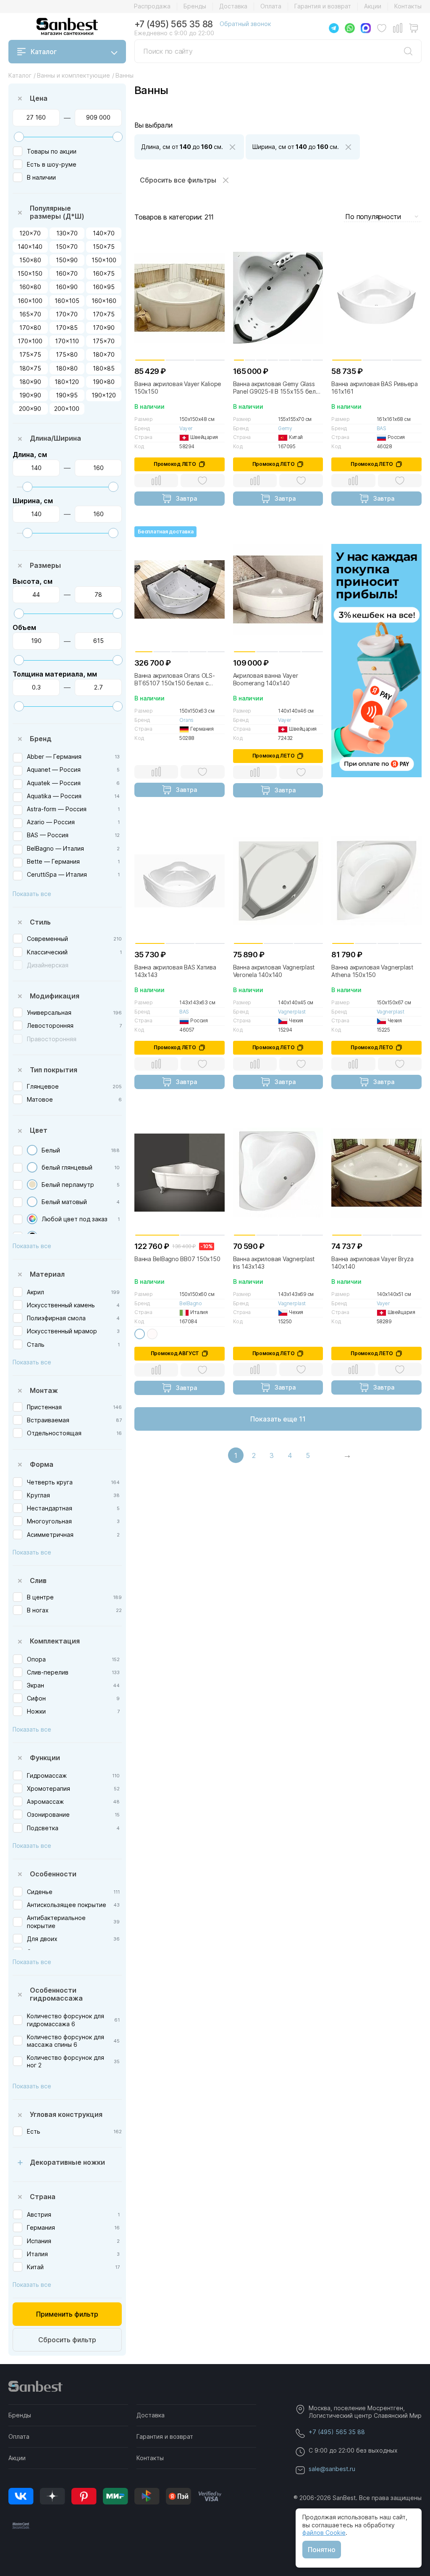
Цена (39, 98)
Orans (186, 720)
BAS (381, 428)
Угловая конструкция (66, 2114)
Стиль (40, 922)
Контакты (408, 6)
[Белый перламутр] (32, 1185)
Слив (38, 1581)
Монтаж (44, 1390)
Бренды (195, 6)
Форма (42, 1464)
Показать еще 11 (278, 1419)
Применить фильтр (67, 2314)
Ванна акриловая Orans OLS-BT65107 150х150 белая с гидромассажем (175, 679)
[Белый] (32, 1150)
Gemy (285, 428)
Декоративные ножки (67, 2162)
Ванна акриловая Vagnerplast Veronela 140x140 (274, 971)
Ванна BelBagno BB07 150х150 (177, 1259)
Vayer (186, 428)
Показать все (32, 894)
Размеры (45, 565)
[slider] (19, 137)
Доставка (233, 6)
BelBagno (190, 1303)
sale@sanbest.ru (332, 2469)
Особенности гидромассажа (56, 1994)
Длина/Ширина (55, 438)
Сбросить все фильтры (178, 180)
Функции (45, 1758)
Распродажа (152, 6)
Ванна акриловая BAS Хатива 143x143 (175, 971)
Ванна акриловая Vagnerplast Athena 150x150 (372, 971)
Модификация (55, 996)
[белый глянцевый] (32, 1167)
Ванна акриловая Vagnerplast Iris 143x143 (274, 1263)
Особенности (53, 1874)
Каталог (44, 52)
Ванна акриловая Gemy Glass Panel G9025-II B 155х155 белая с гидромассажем (278, 388)
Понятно (322, 2550)
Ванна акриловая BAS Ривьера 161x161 (375, 388)
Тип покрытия (54, 1070)
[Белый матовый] (32, 1202)
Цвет (39, 1130)
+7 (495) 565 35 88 (174, 24)
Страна (43, 2197)
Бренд (41, 739)
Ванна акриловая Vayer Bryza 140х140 (372, 1263)
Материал (47, 1274)
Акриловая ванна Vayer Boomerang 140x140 (266, 679)
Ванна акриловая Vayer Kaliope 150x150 (178, 388)
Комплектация (55, 1641)
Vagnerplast (292, 1012)
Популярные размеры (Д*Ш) (57, 212)
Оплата (271, 6)
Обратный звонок (245, 24)
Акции (373, 6)
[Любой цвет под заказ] (32, 1219)
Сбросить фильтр (67, 2340)
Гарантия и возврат (323, 6)
